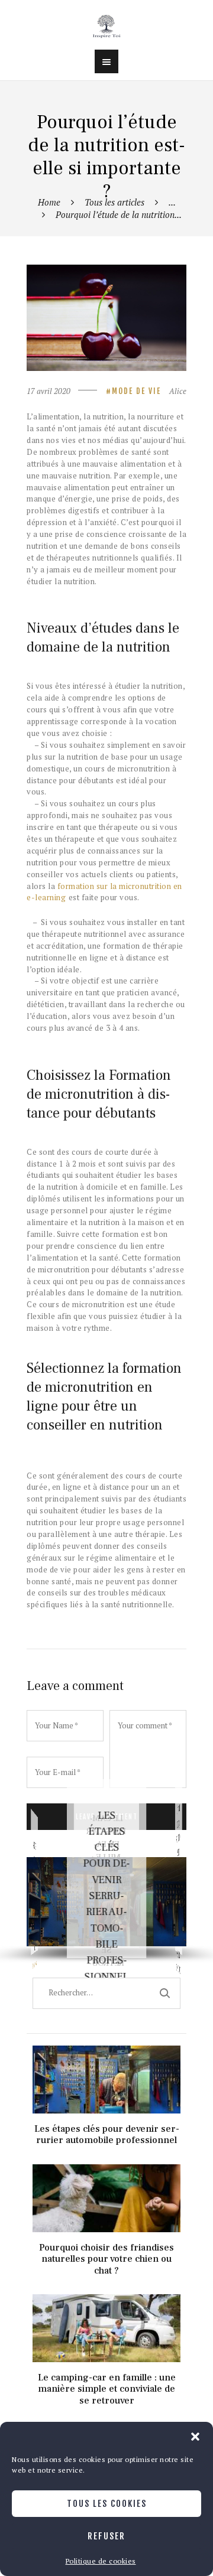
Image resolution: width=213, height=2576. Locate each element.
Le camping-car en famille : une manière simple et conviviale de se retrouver (107, 2302)
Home (49, 202)
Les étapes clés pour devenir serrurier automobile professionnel (107, 1896)
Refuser (106, 2536)
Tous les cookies (107, 2504)
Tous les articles (114, 202)
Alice (178, 391)
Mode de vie (136, 391)
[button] (195, 2437)
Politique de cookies (101, 2561)
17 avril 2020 (49, 391)
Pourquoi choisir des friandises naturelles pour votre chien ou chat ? (107, 2172)
